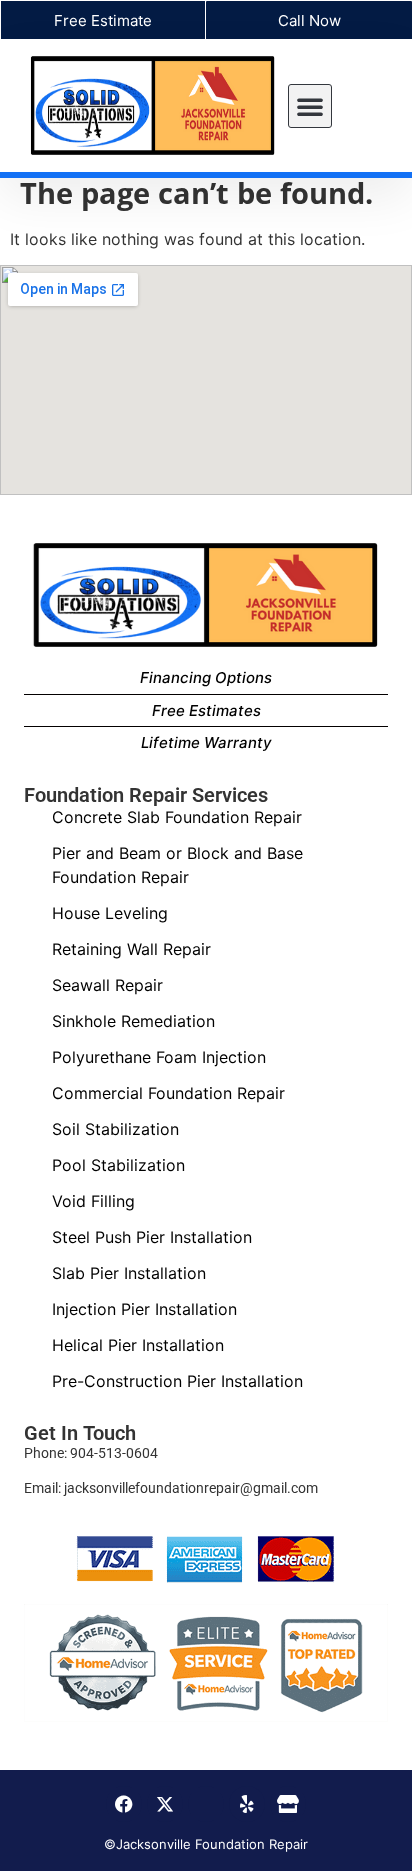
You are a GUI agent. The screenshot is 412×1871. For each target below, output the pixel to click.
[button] (310, 106)
